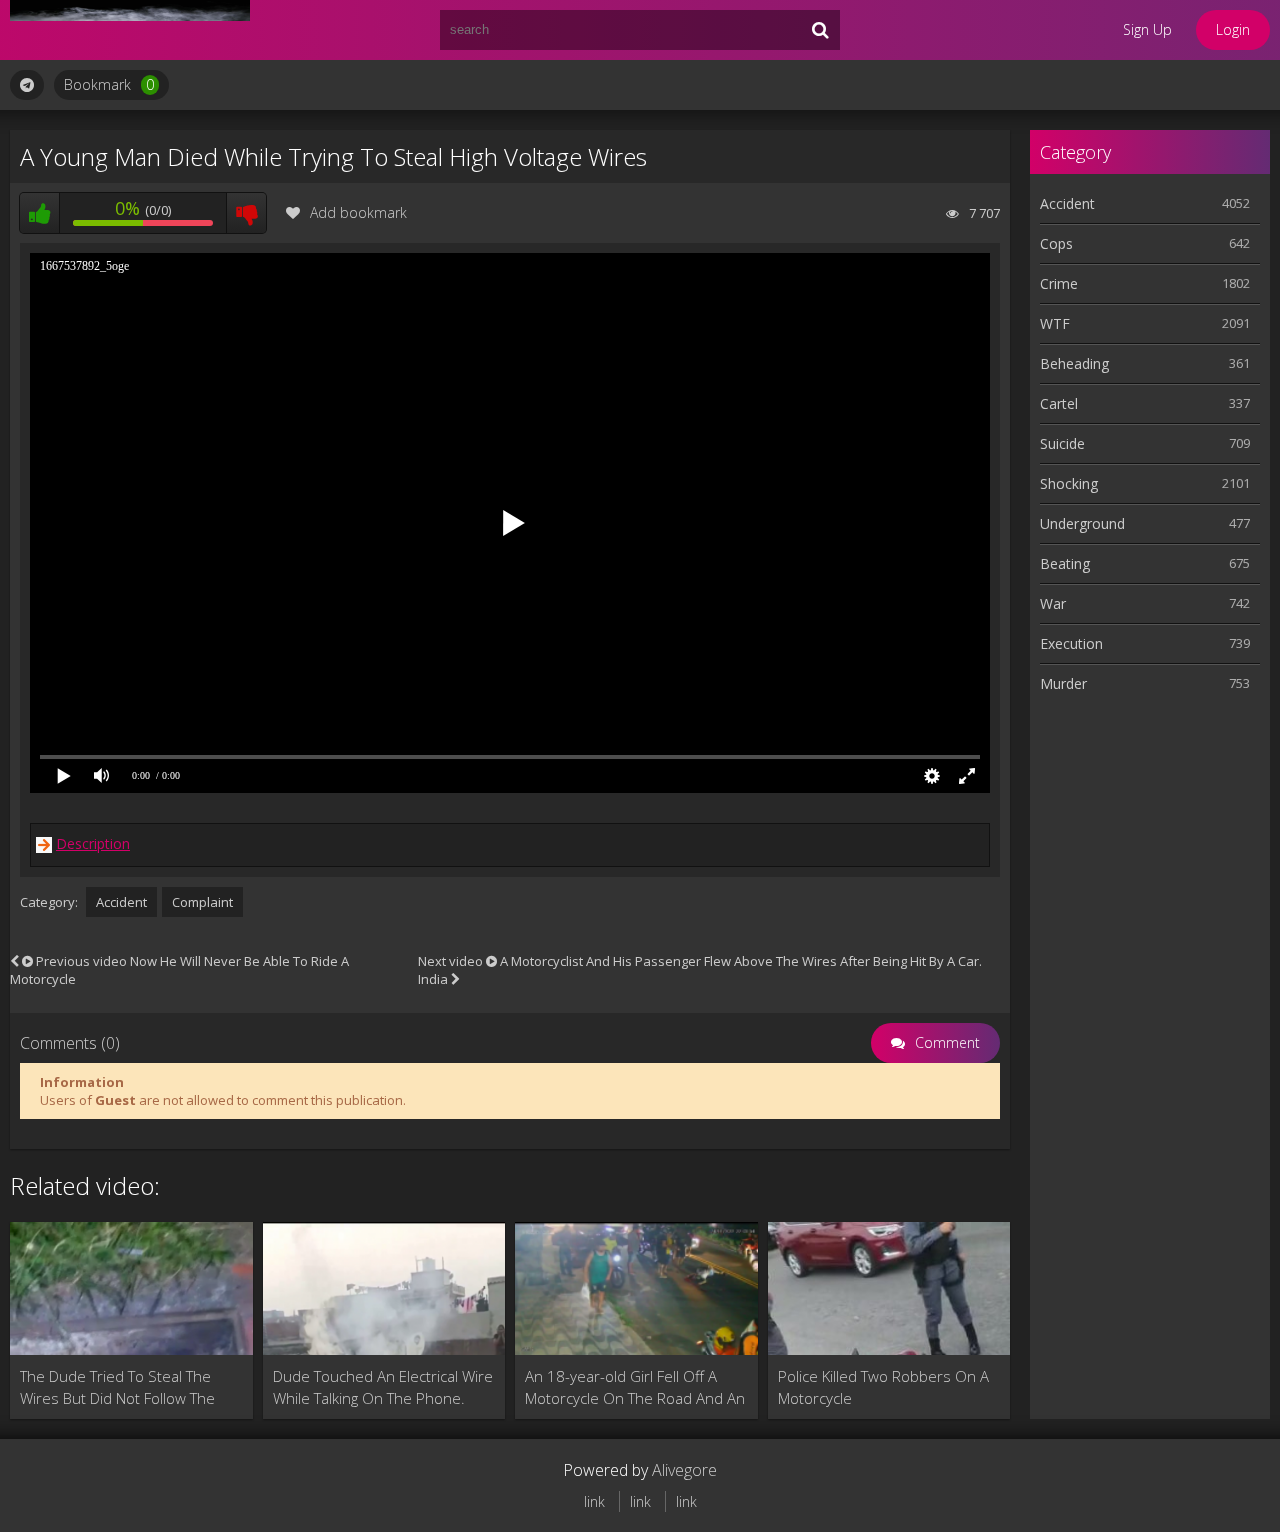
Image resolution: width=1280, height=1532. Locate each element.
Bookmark (109, 84)
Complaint (202, 902)
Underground (1082, 523)
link (594, 1501)
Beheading (1074, 363)
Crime (1059, 283)
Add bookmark (358, 212)
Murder (1063, 683)
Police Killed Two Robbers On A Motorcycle (883, 1387)
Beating (1065, 563)
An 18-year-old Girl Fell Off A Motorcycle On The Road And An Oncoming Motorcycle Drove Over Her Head (635, 1387)
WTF (1055, 323)
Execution (1071, 643)
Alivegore (684, 1470)
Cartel (1059, 403)
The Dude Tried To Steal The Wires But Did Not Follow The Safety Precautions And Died (117, 1387)
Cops (1056, 243)
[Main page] (130, 30)
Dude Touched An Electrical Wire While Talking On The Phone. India (383, 1387)
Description (93, 843)
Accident (121, 902)
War (1053, 603)
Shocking (1069, 483)
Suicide (1062, 443)
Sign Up (1147, 29)
